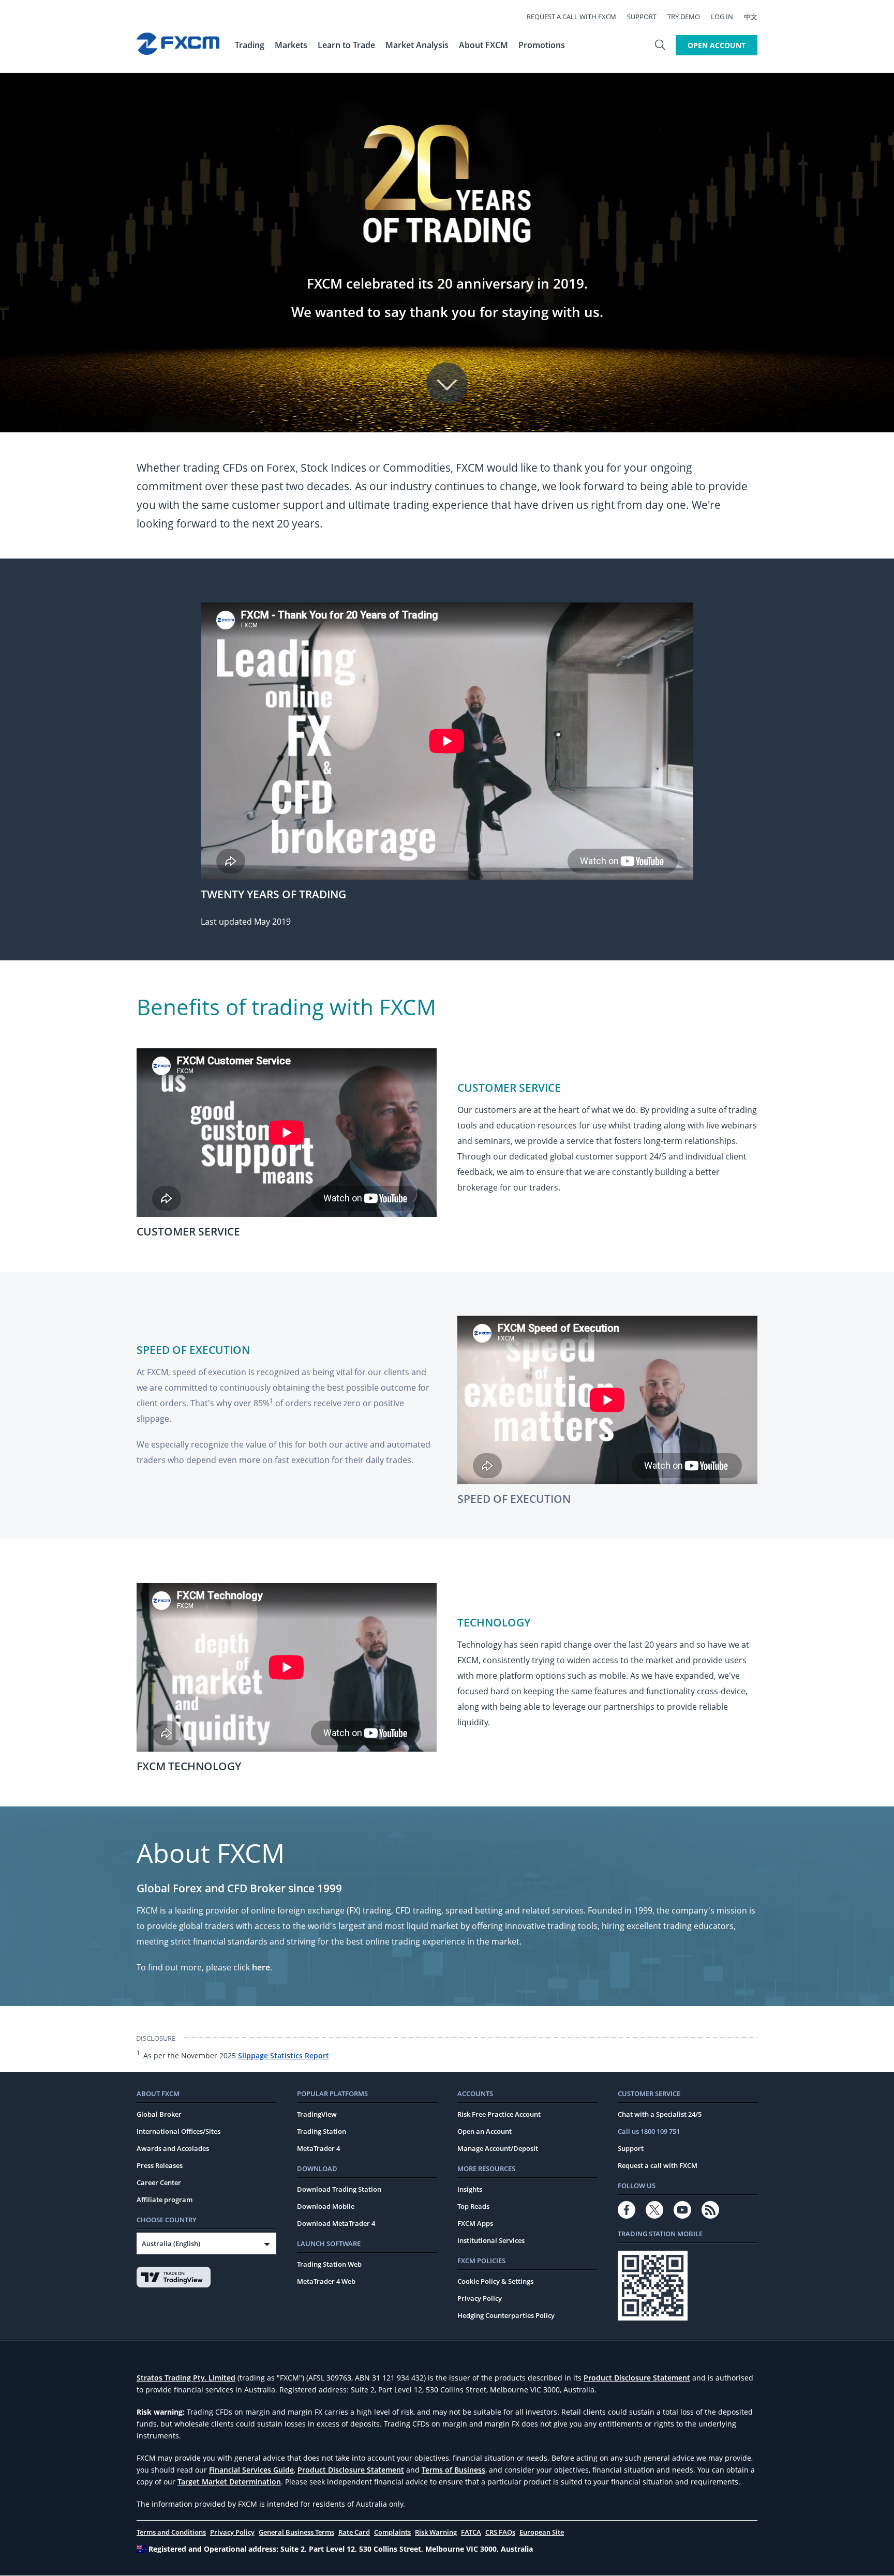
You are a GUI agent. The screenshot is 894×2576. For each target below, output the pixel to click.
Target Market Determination (229, 2482)
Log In (722, 17)
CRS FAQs (500, 2532)
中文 (751, 17)
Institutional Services (491, 2240)
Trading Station (322, 2131)
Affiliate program (165, 2200)
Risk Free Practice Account (499, 2114)
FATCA (471, 2532)
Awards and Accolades (173, 2148)
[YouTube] (682, 2210)
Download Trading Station (339, 2189)
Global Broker (159, 2114)
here (261, 1967)
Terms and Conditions (171, 2532)
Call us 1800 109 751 (649, 2131)
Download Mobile (326, 2206)
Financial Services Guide (251, 2470)
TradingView (317, 2114)
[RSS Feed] (710, 2210)
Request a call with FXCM (571, 17)
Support (642, 17)
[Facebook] (627, 2210)
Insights (470, 2189)
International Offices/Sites (178, 2131)
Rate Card (354, 2532)
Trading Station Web (329, 2264)
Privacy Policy (480, 2298)
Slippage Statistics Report (284, 2055)
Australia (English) (171, 2243)
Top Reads (473, 2206)
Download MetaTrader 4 (336, 2223)
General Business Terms (296, 2532)
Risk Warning (436, 2532)
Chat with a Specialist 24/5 (660, 2114)
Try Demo (684, 17)
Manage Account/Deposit (498, 2148)
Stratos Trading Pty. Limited (186, 2378)
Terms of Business (453, 2470)
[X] (654, 2210)
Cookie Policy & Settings (495, 2281)
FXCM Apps (475, 2223)
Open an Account (485, 2131)
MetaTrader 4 (318, 2148)
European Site (542, 2532)
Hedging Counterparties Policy (506, 2315)
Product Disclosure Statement (637, 2378)
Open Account (717, 45)
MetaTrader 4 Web (326, 2281)
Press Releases (160, 2165)
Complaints (392, 2532)
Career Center (159, 2182)
